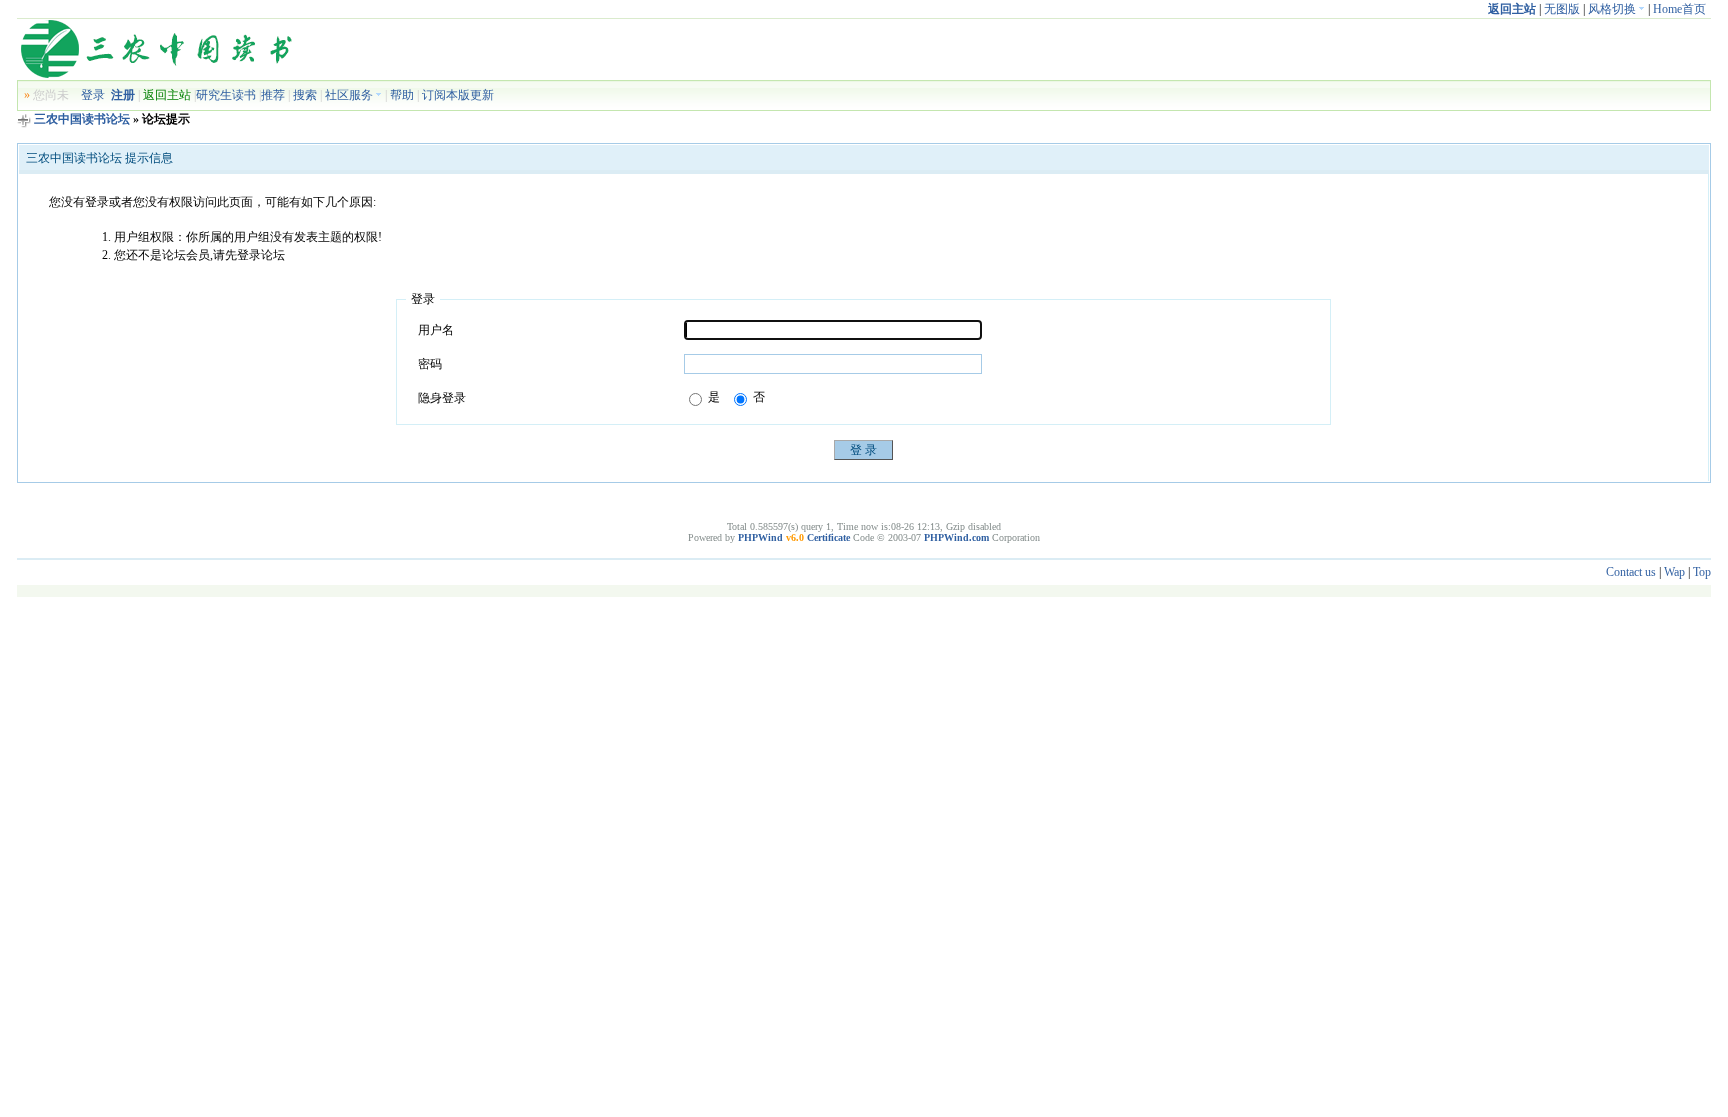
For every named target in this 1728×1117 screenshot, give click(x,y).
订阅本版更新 (458, 95)
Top (1702, 572)
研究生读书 (226, 95)
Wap (1674, 572)
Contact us (1631, 572)
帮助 (402, 95)
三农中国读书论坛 (82, 119)
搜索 (305, 95)
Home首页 (1679, 9)
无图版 (1562, 9)
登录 (93, 95)
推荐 (273, 95)
